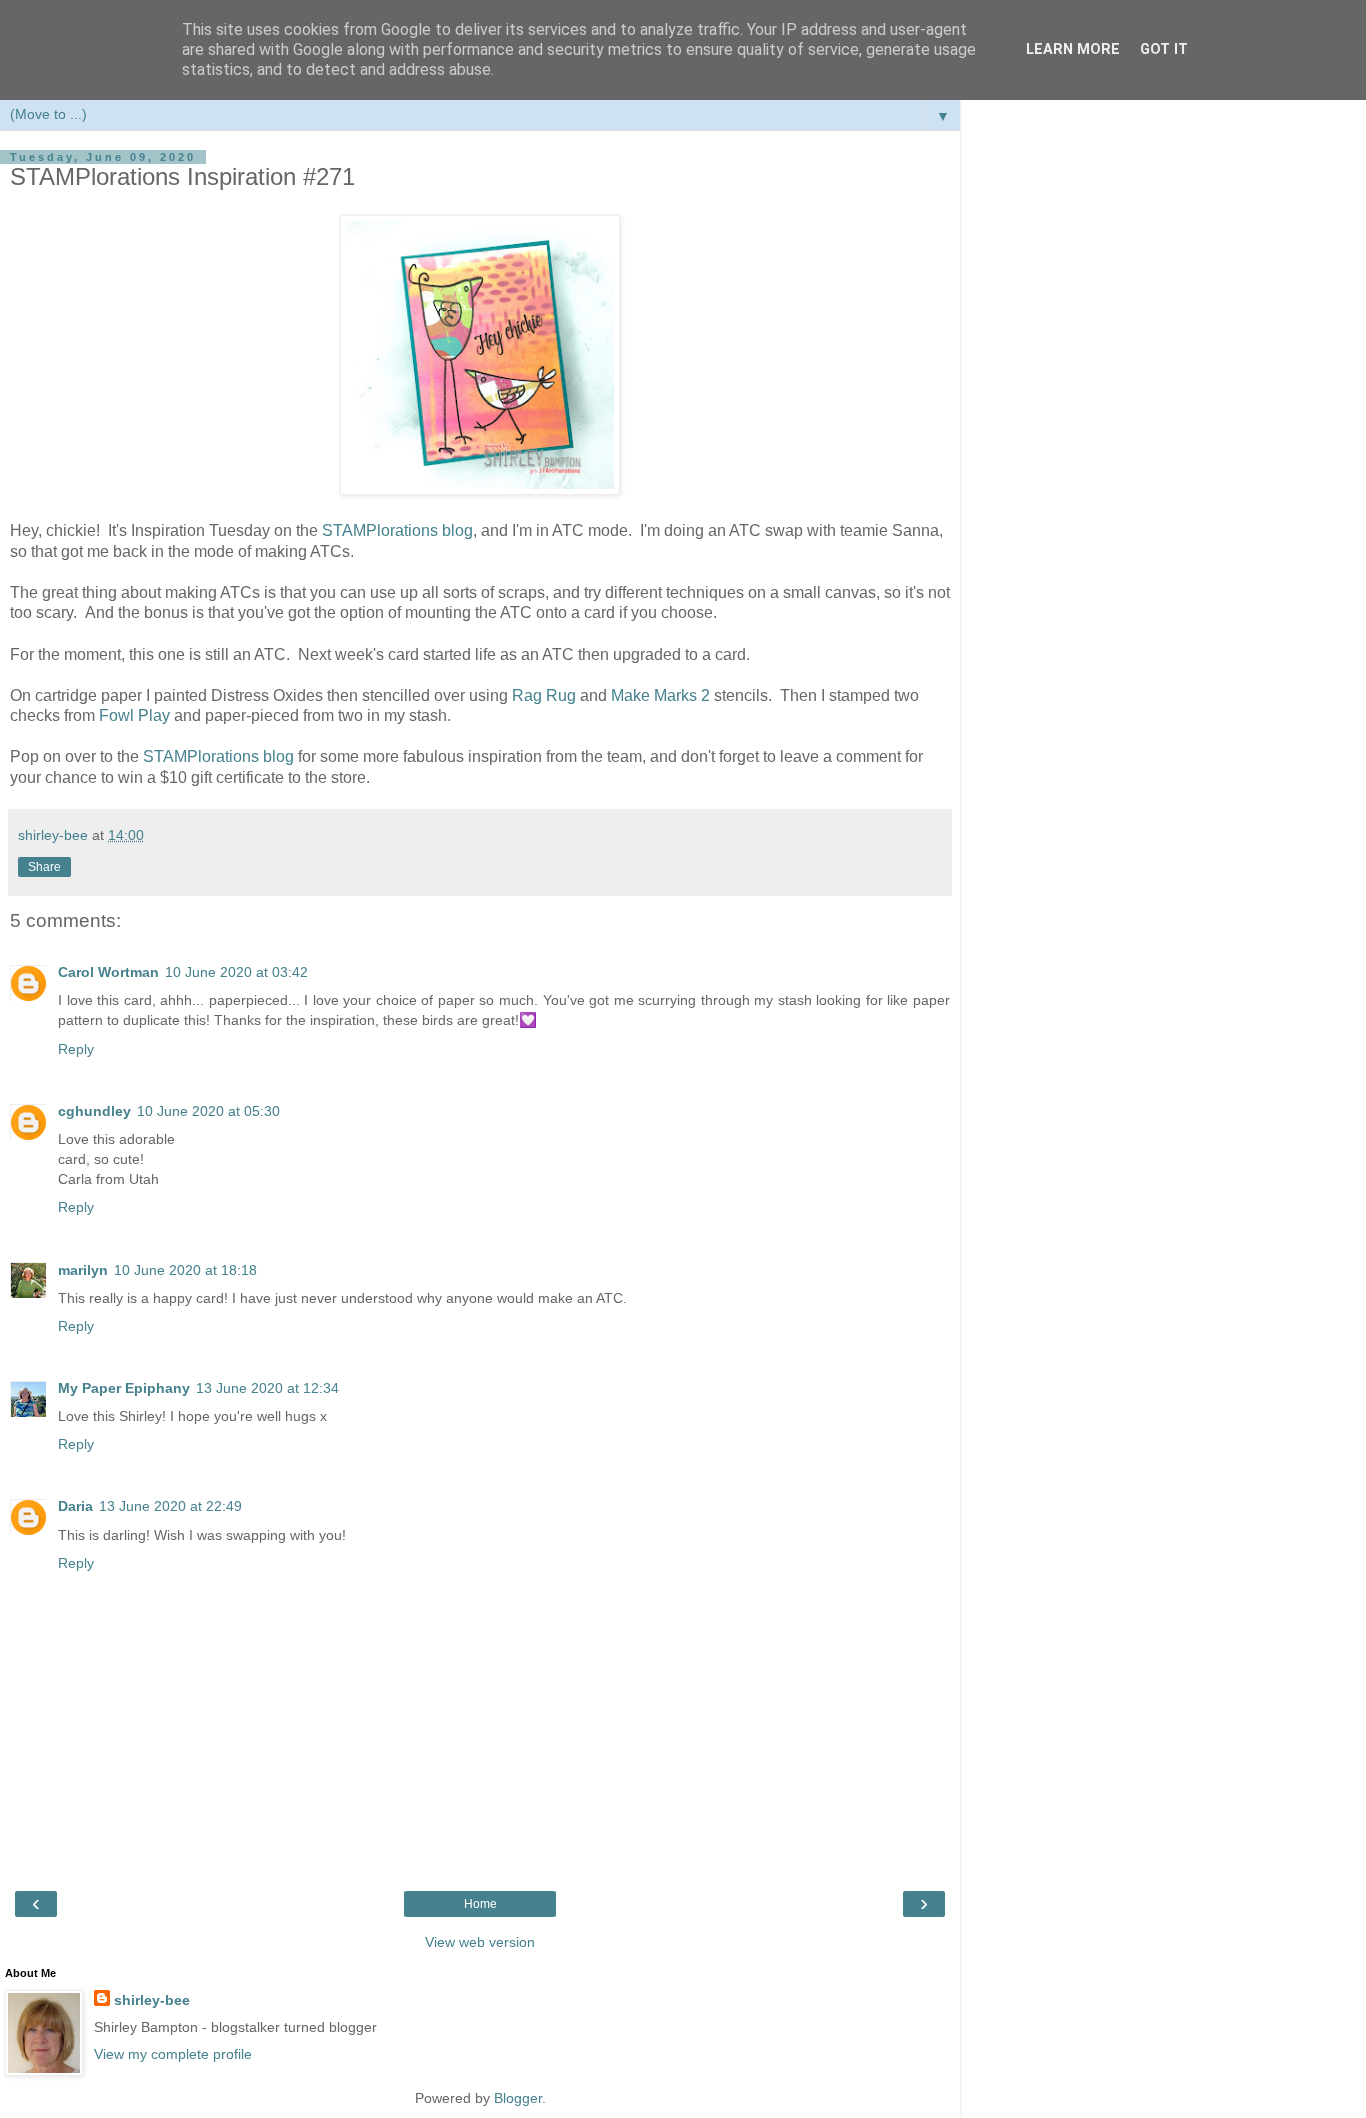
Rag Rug (544, 695)
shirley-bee (152, 2000)
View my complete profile (173, 2054)
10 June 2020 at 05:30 (208, 1111)
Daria (75, 1506)
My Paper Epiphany (124, 1388)
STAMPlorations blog (397, 530)
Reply (76, 1049)
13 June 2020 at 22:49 (170, 1506)
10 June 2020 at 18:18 (185, 1270)
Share (44, 867)
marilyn (83, 1270)
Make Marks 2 (662, 695)
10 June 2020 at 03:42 (236, 972)
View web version (480, 1942)
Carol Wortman (108, 972)
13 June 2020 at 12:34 (267, 1388)
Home (480, 1904)
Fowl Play (134, 715)
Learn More (1073, 49)
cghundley (94, 1111)
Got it (1164, 49)
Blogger (518, 2098)
